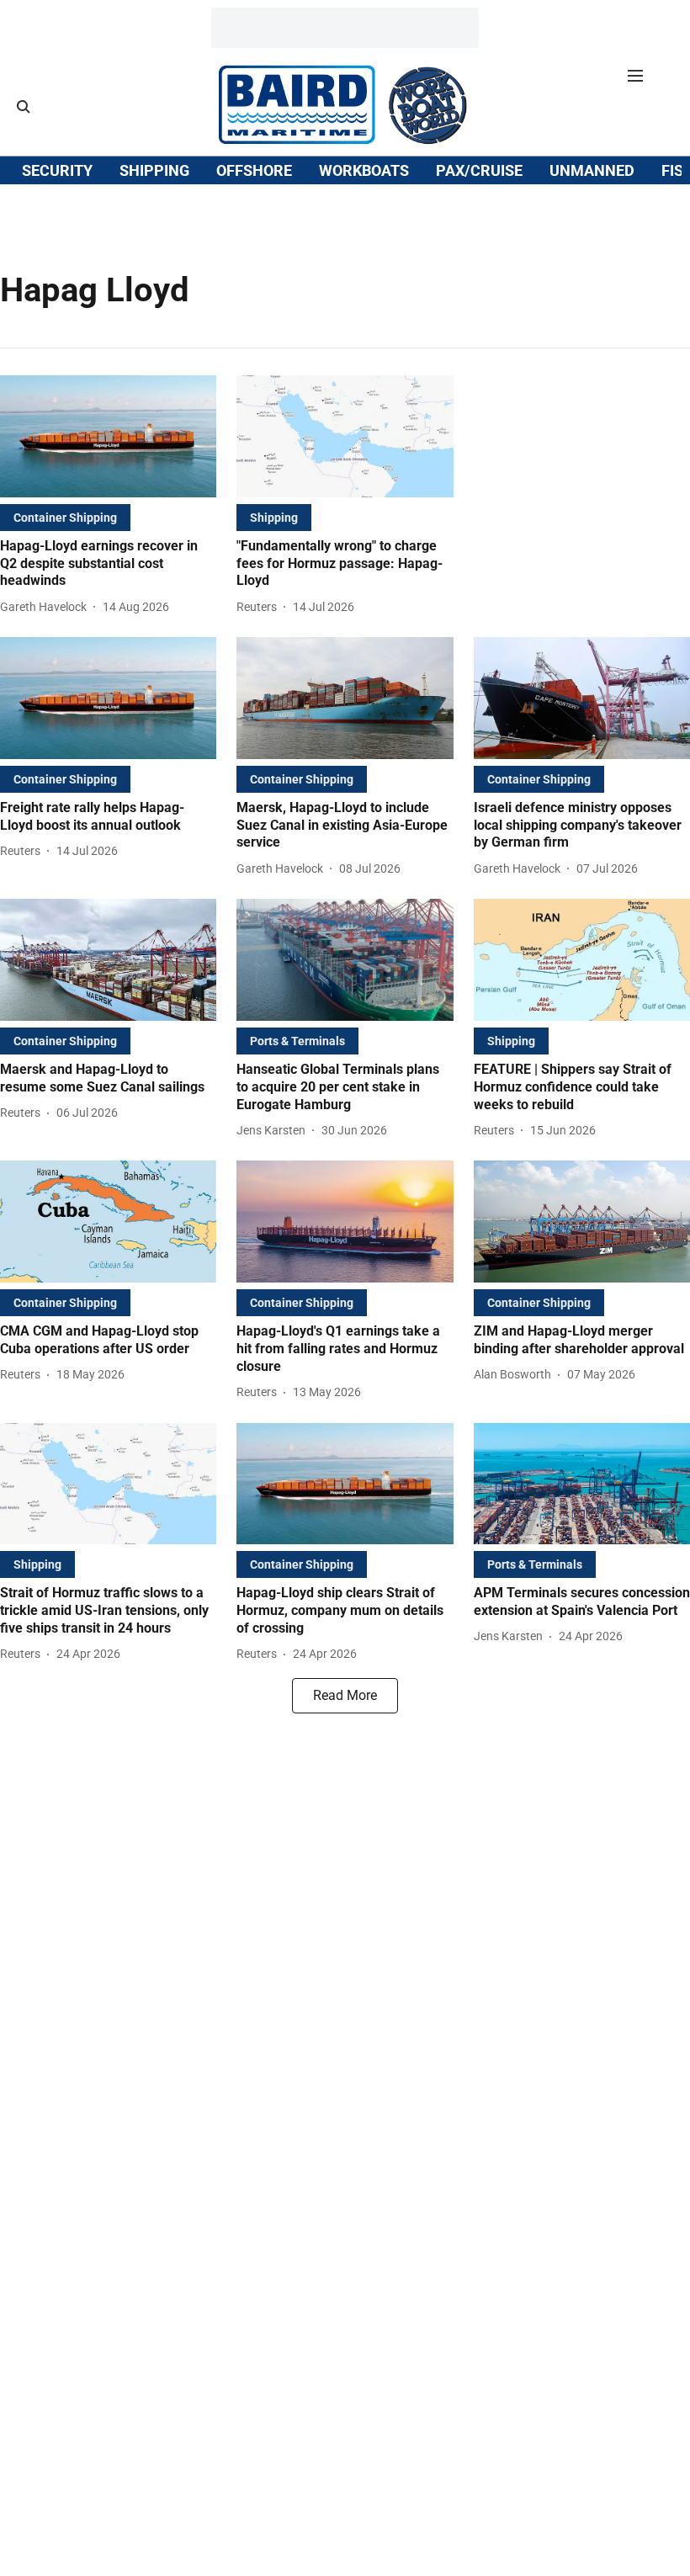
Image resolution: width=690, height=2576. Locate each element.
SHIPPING (154, 170)
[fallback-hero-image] (108, 436)
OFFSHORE (254, 170)
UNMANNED (592, 170)
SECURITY (57, 170)
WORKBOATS (364, 170)
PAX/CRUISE (479, 170)
